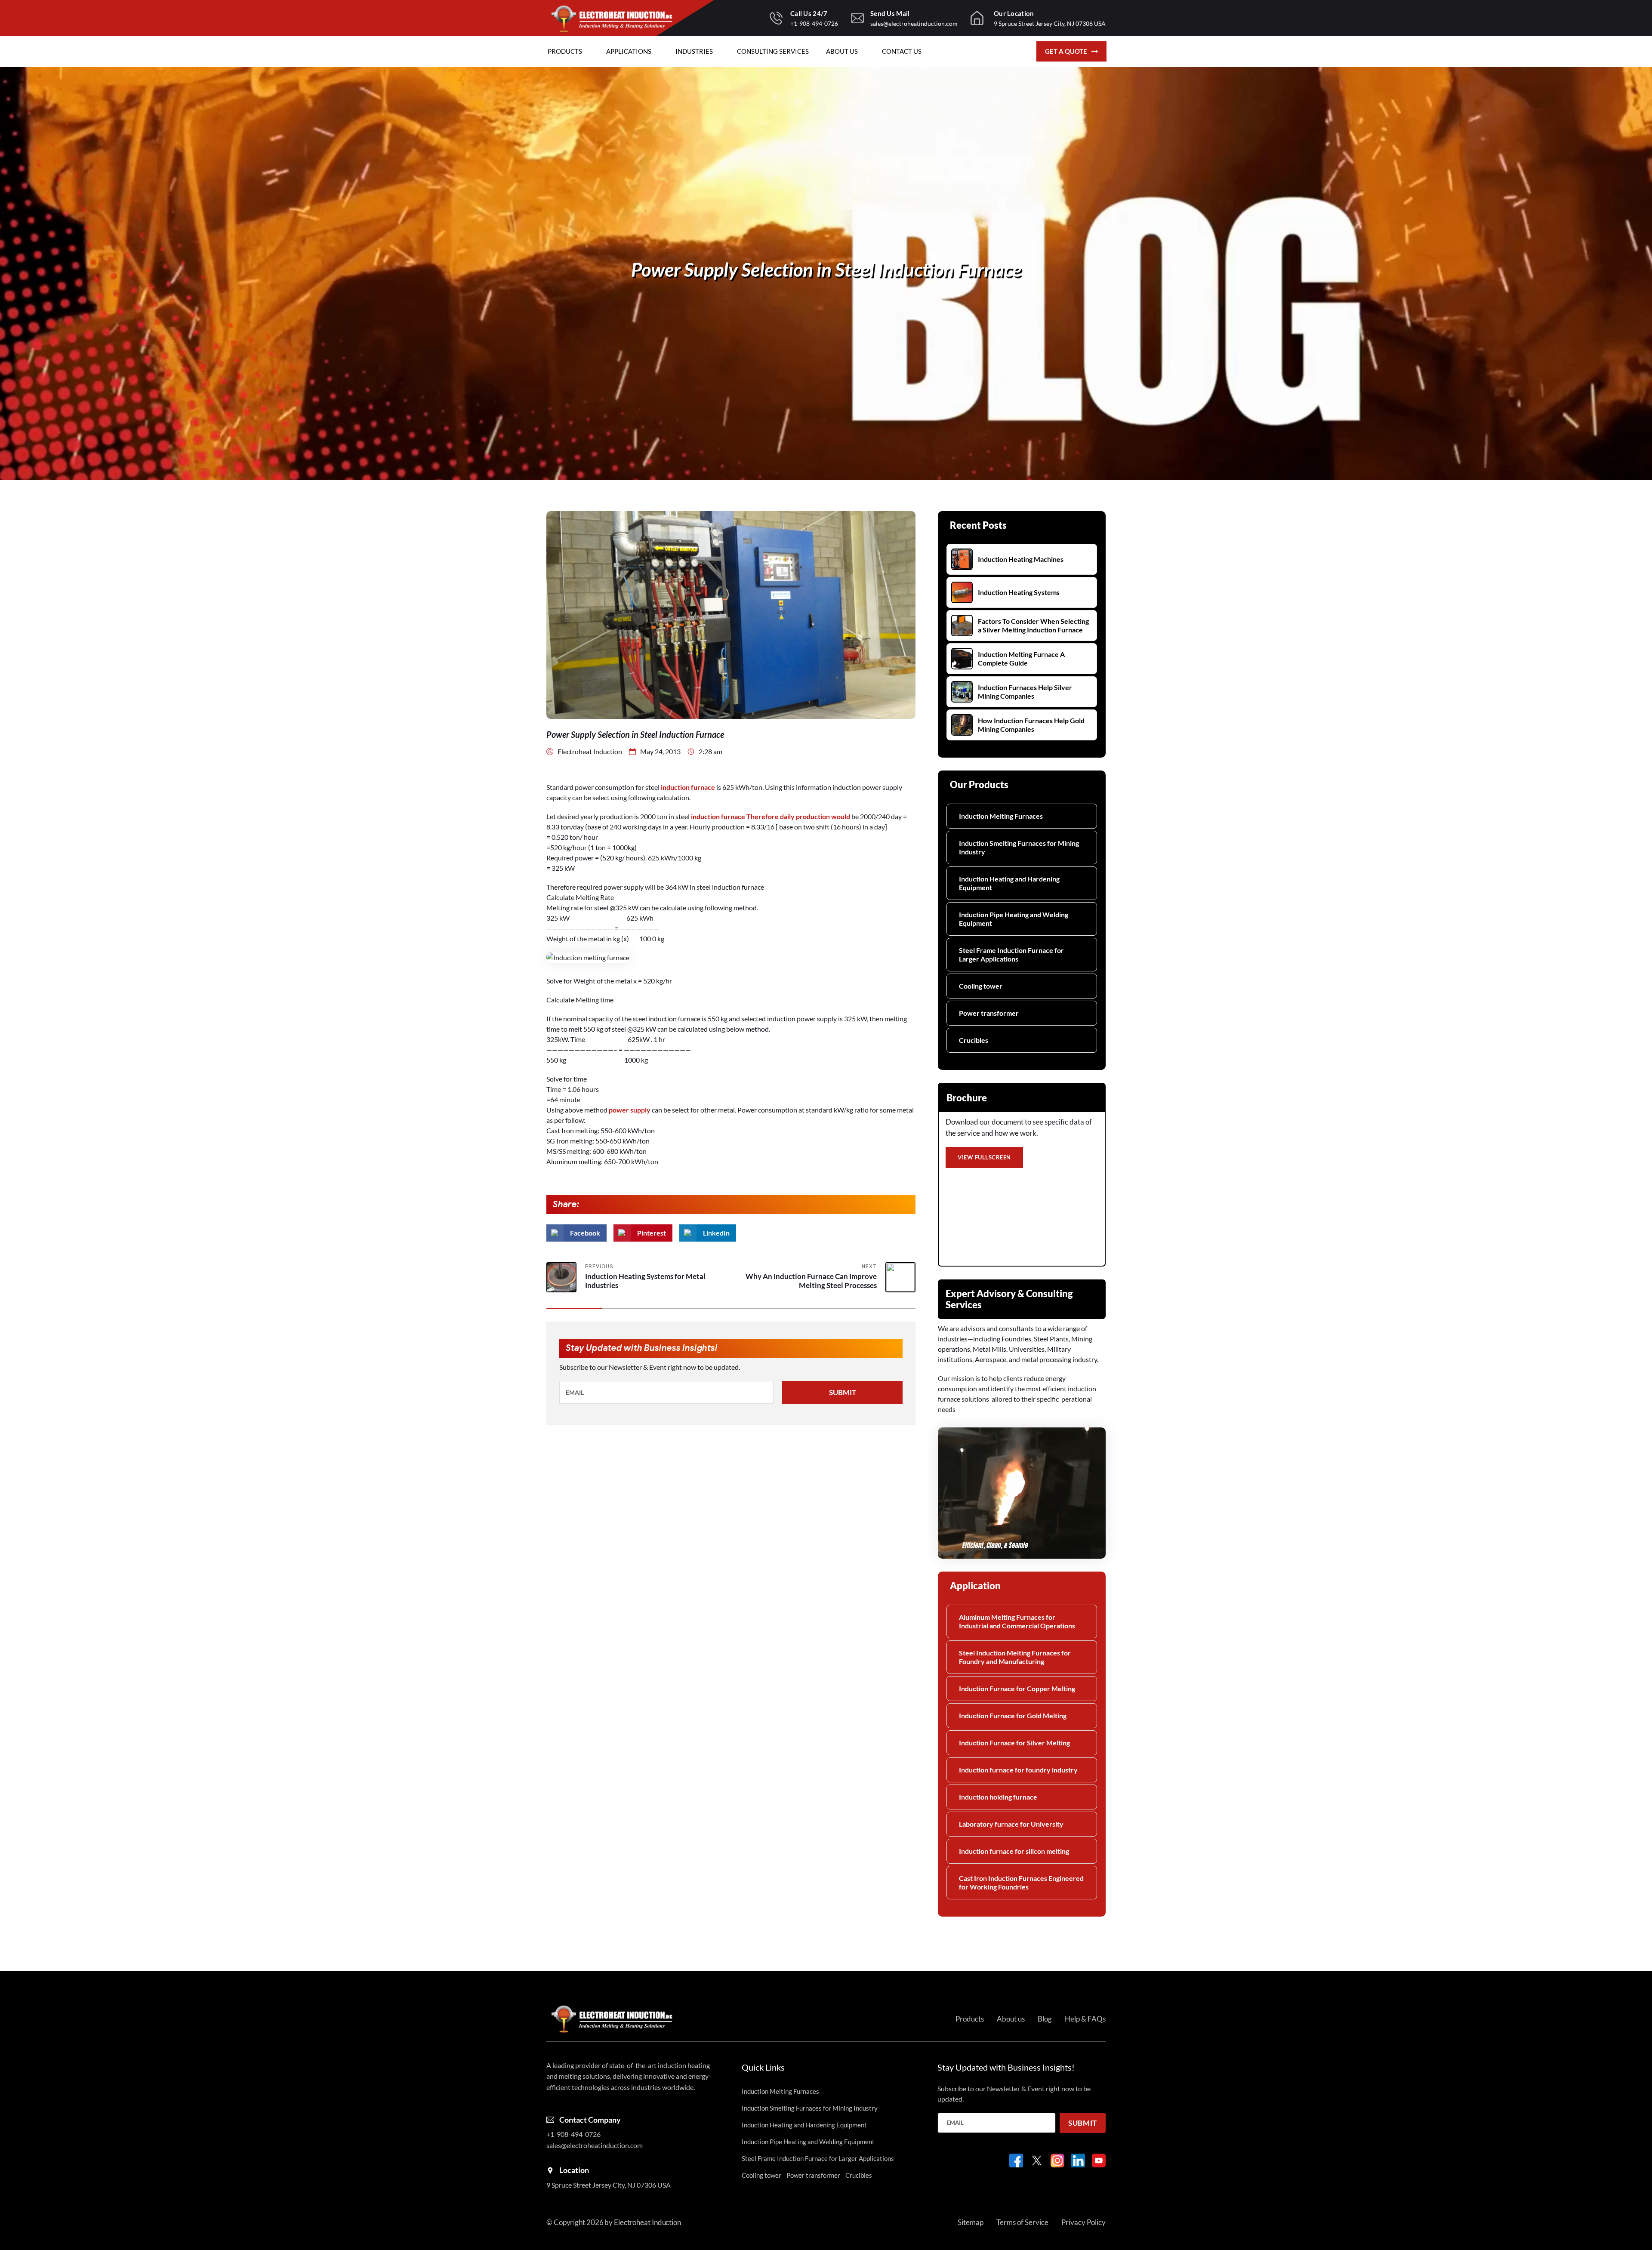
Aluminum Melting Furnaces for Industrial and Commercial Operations (1017, 1621)
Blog (1045, 2019)
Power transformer (989, 1013)
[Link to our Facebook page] (1016, 2161)
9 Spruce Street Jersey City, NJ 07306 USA (1050, 23)
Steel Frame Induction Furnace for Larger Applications (1011, 954)
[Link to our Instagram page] (1057, 2161)
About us (842, 51)
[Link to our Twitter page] (1037, 2161)
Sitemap (971, 2222)
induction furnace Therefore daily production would (770, 816)
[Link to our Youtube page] (1099, 2161)
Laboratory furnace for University (1011, 1824)
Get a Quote (1066, 51)
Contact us (902, 51)
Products (565, 51)
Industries (694, 51)
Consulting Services (773, 51)
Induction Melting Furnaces (1001, 816)
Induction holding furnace (998, 1797)
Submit (843, 1392)
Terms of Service (1022, 2222)
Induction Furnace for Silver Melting (1014, 1743)
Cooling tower (981, 986)
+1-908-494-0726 (814, 23)
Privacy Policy (1083, 2222)
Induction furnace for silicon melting (1014, 1851)
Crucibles (974, 1040)
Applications (629, 51)
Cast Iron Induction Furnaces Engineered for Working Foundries (1021, 1882)
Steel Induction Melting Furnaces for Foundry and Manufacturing (1015, 1657)
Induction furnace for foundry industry (1018, 1770)
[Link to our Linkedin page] (1078, 2161)
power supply (630, 1110)
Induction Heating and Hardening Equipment (1009, 883)
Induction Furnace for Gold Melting (1013, 1715)
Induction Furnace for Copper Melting (1017, 1688)
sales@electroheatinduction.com (914, 23)
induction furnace (688, 787)
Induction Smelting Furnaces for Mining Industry (1019, 847)
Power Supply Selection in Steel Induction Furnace (826, 269)
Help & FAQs (1085, 2019)
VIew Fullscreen (984, 1157)
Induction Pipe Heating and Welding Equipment (1014, 919)
